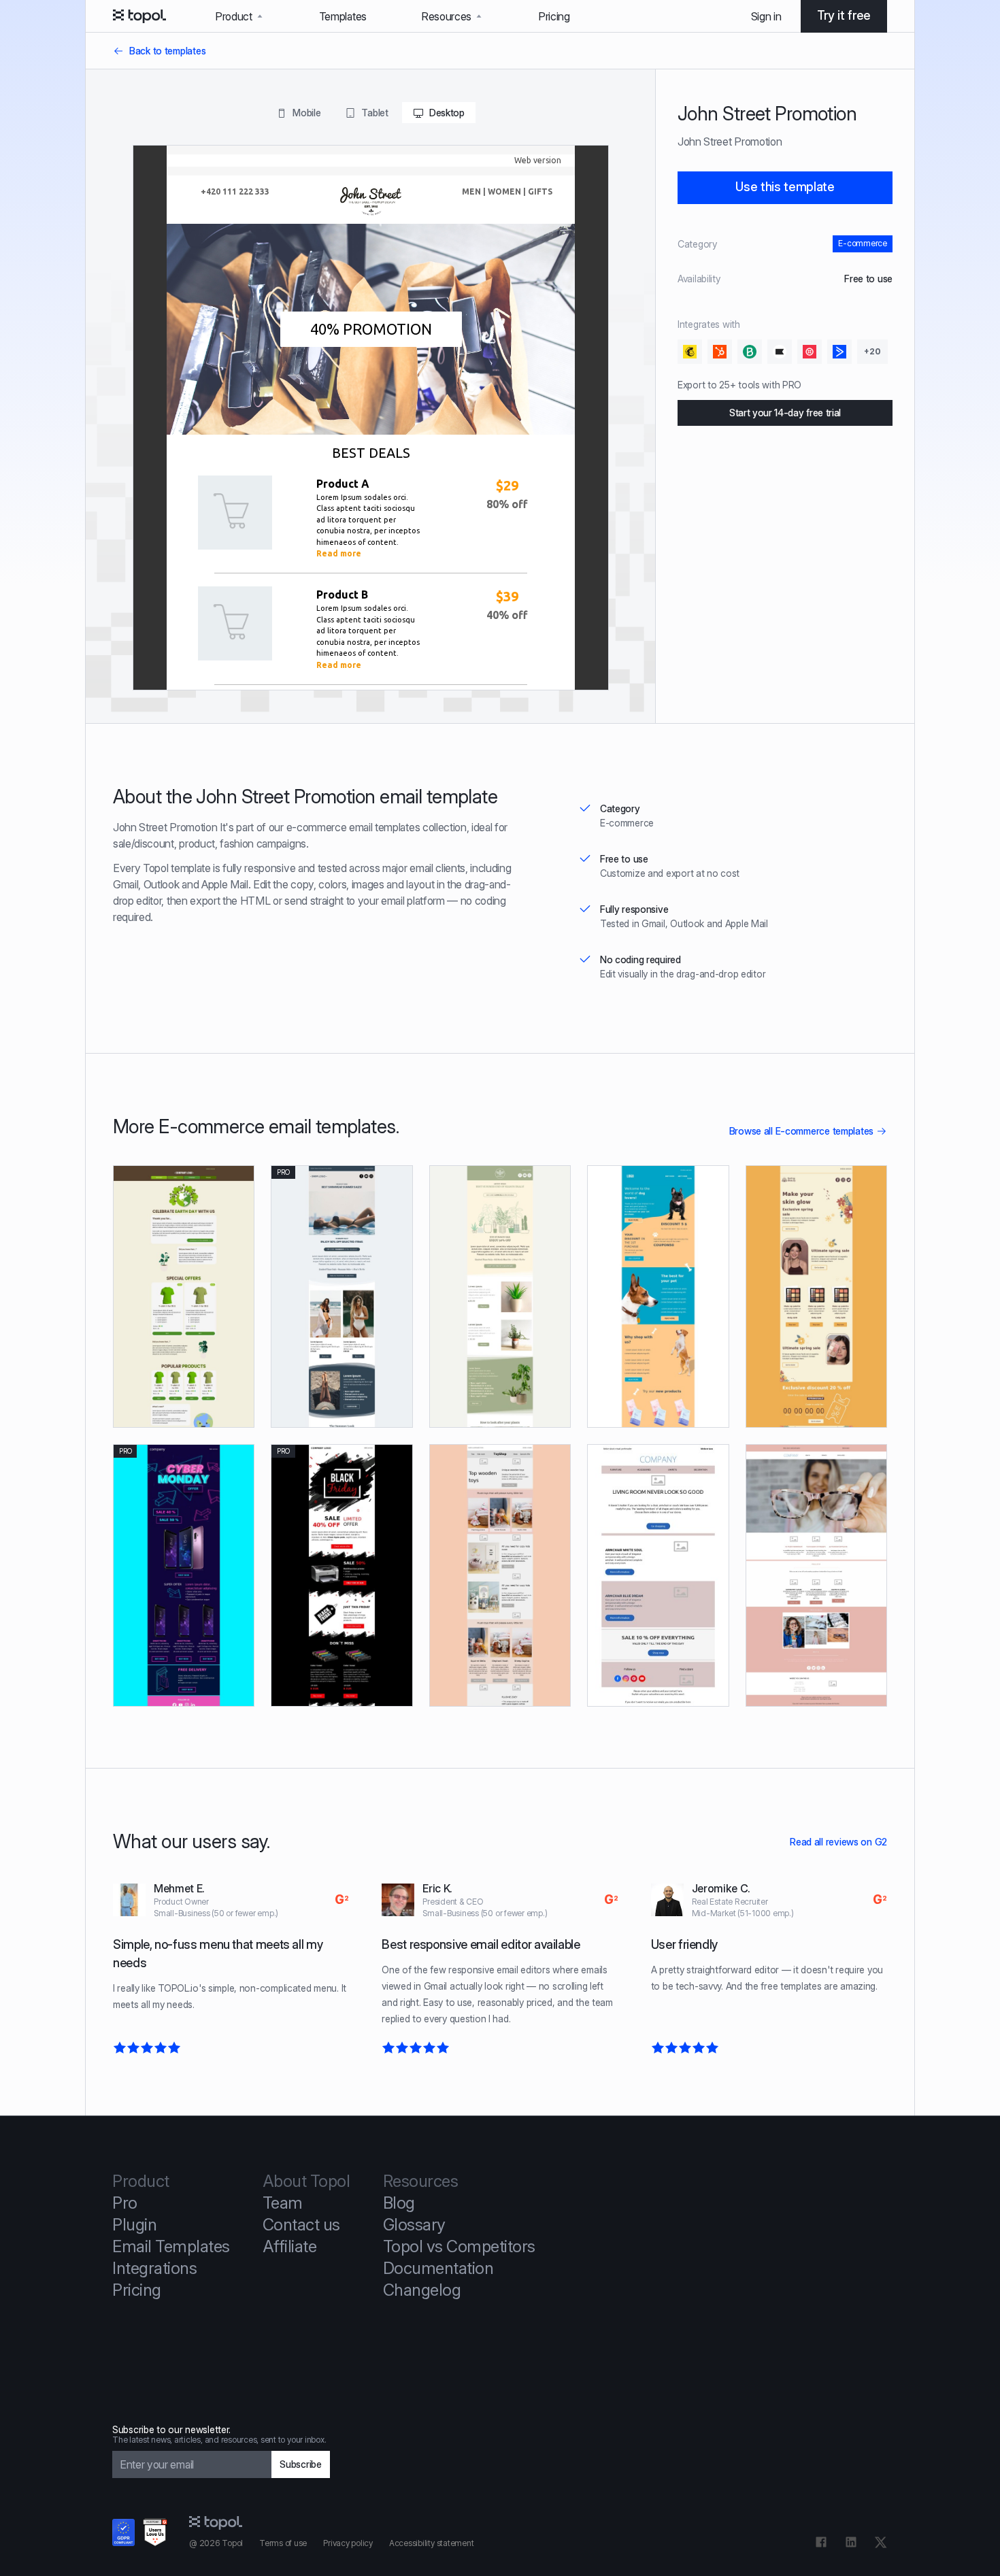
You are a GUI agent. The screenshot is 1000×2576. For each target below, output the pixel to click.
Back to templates (167, 51)
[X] (881, 2542)
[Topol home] (139, 16)
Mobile (306, 113)
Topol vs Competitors (459, 2246)
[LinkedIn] (851, 2542)
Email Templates (171, 2246)
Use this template (785, 187)
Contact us (301, 2225)
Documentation (438, 2268)
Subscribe (301, 2464)
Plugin (134, 2225)
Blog (399, 2203)
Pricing (554, 16)
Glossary (414, 2225)
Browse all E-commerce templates (801, 1131)
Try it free (844, 15)
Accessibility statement (431, 2543)
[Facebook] (821, 2542)
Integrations (154, 2268)
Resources (446, 16)
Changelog (422, 2290)
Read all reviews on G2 (838, 1842)
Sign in (766, 16)
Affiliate (290, 2246)
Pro (125, 2203)
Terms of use (283, 2543)
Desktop (447, 113)
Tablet (374, 113)
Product (234, 16)
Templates (343, 16)
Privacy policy (348, 2543)
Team (283, 2203)
